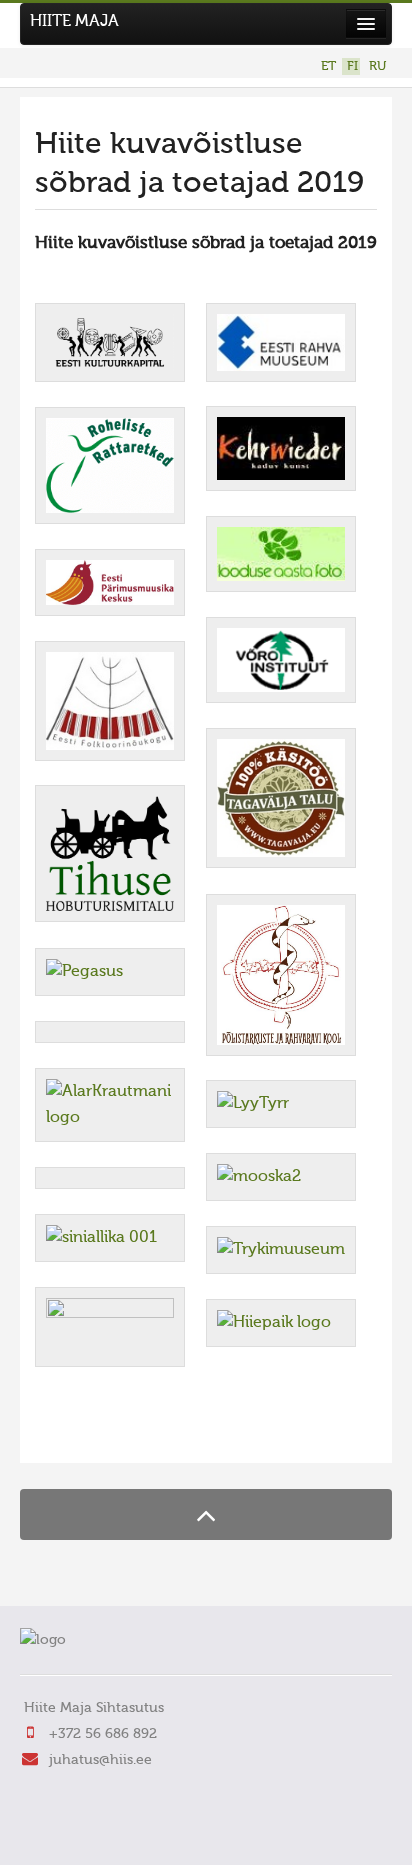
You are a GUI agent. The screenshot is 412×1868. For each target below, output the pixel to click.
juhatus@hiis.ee (100, 1760)
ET (328, 66)
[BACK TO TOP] (206, 1514)
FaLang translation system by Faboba (105, 1435)
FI (352, 66)
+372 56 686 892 (103, 1734)
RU (377, 66)
